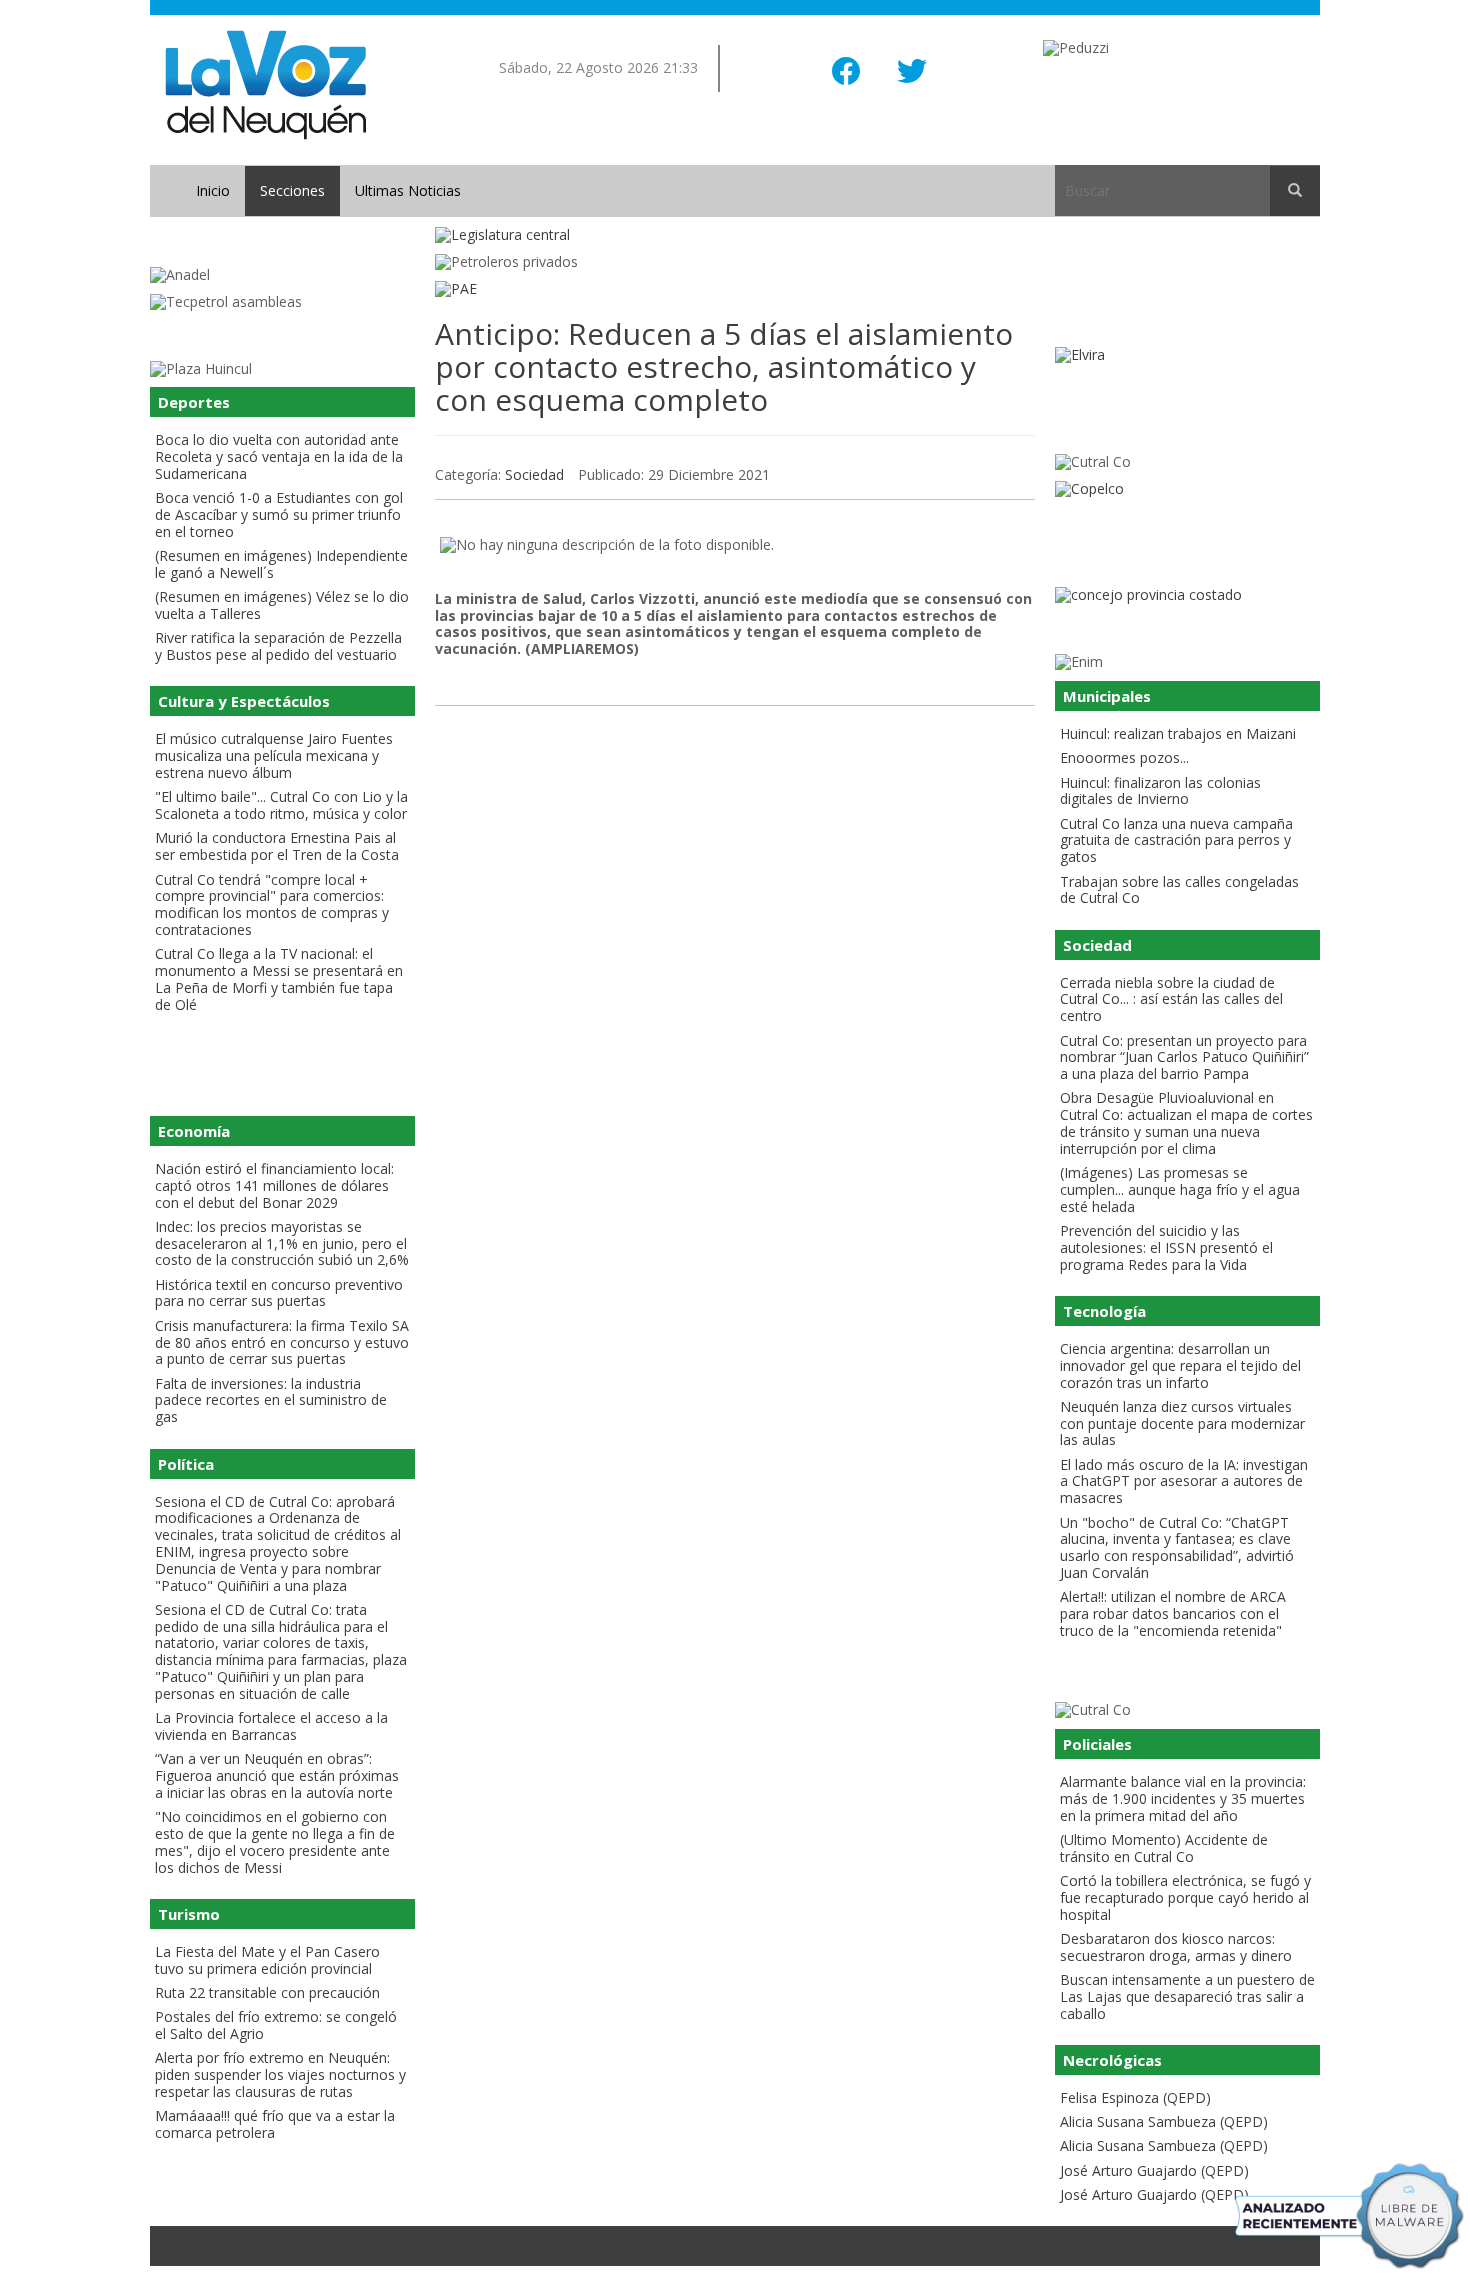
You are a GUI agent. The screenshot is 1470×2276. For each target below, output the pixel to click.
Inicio (213, 190)
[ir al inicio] (265, 83)
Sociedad (534, 474)
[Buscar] (1295, 191)
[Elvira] (1187, 355)
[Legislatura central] (735, 235)
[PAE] (735, 289)
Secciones (292, 190)
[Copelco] (1187, 489)
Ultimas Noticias (408, 190)
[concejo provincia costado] (1187, 595)
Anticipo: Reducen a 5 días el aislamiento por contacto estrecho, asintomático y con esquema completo (724, 366)
